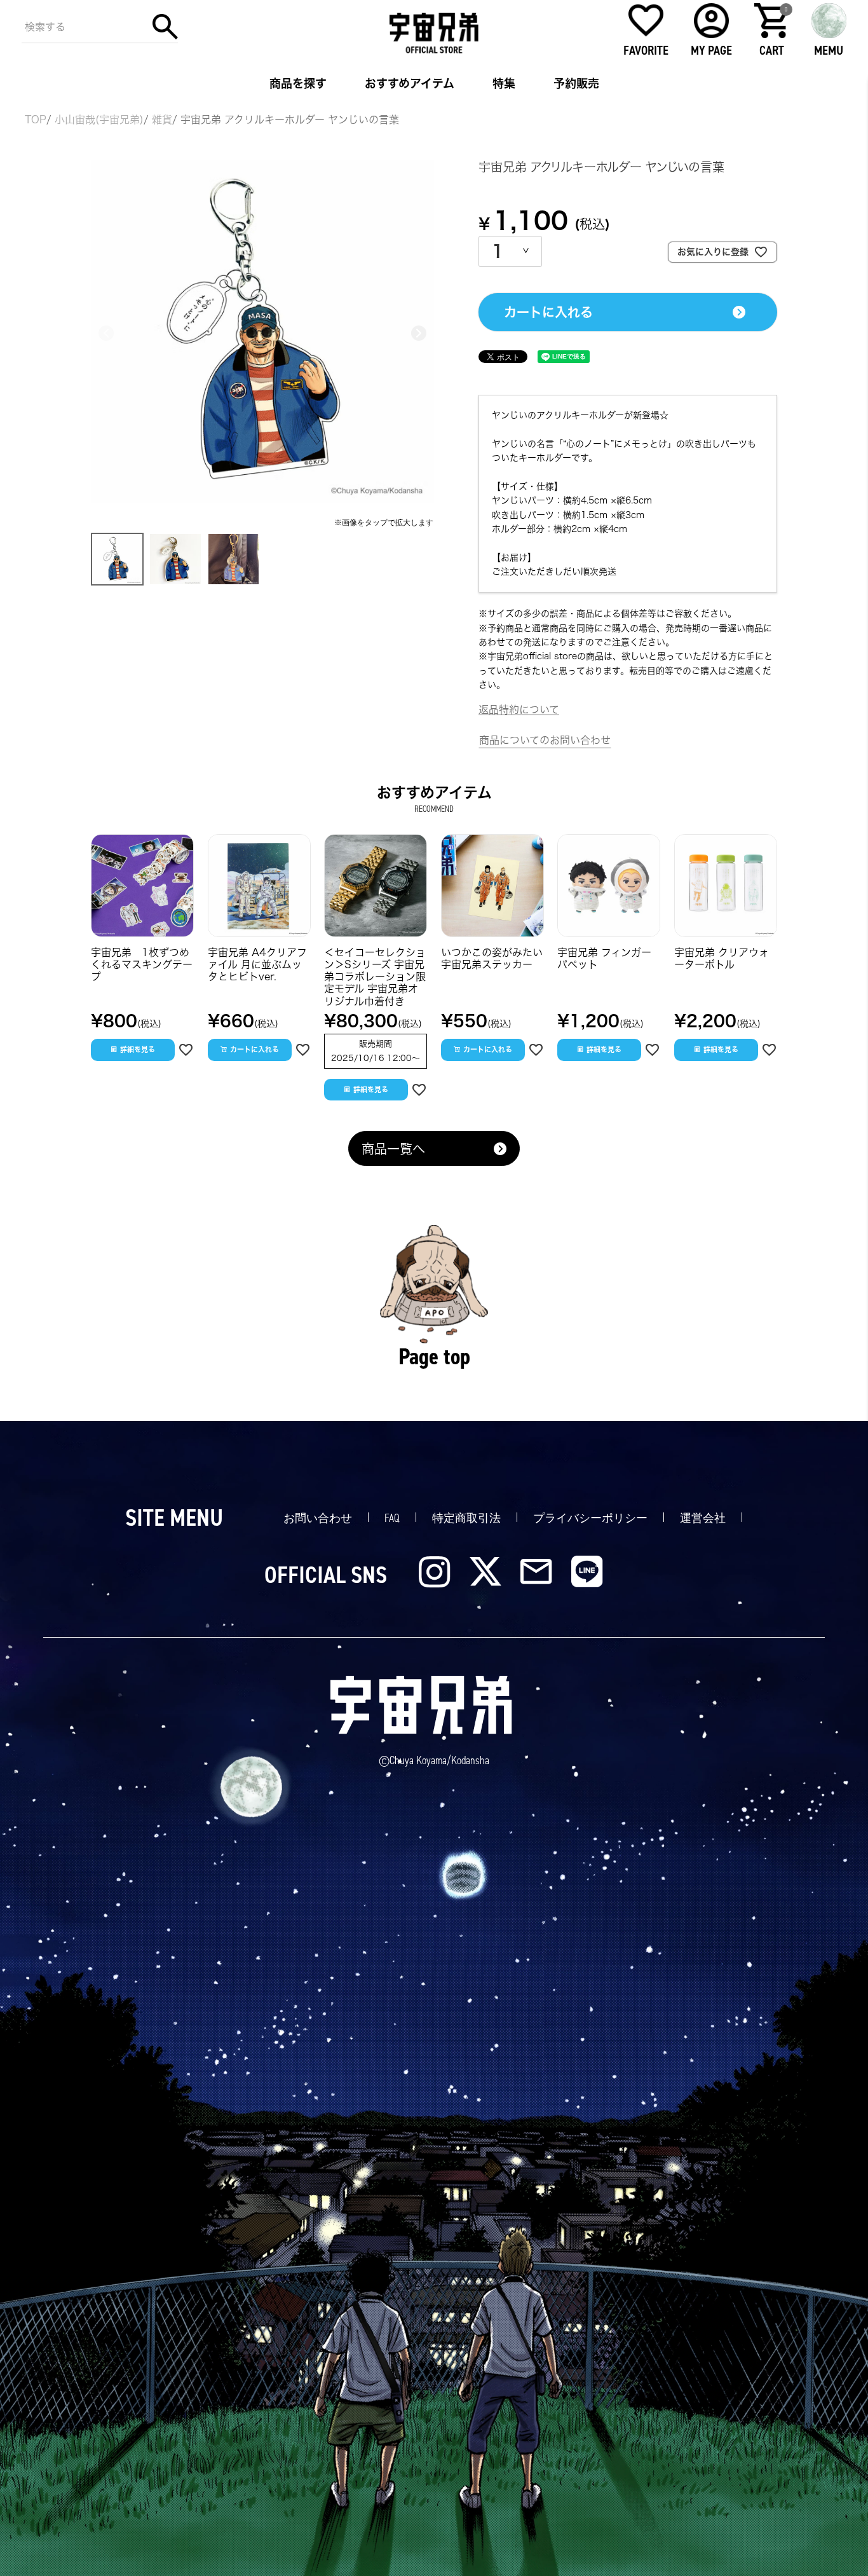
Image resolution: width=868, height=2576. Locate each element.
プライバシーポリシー (590, 1518)
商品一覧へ (393, 1149)
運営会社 (703, 1518)
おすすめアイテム (410, 83)
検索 (165, 27)
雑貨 (162, 120)
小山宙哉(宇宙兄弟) (99, 120)
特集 (504, 83)
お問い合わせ (318, 1518)
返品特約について (519, 709)
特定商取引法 (466, 1518)
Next (419, 333)
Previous (106, 333)
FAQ (392, 1518)
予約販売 (576, 83)
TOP (36, 120)
